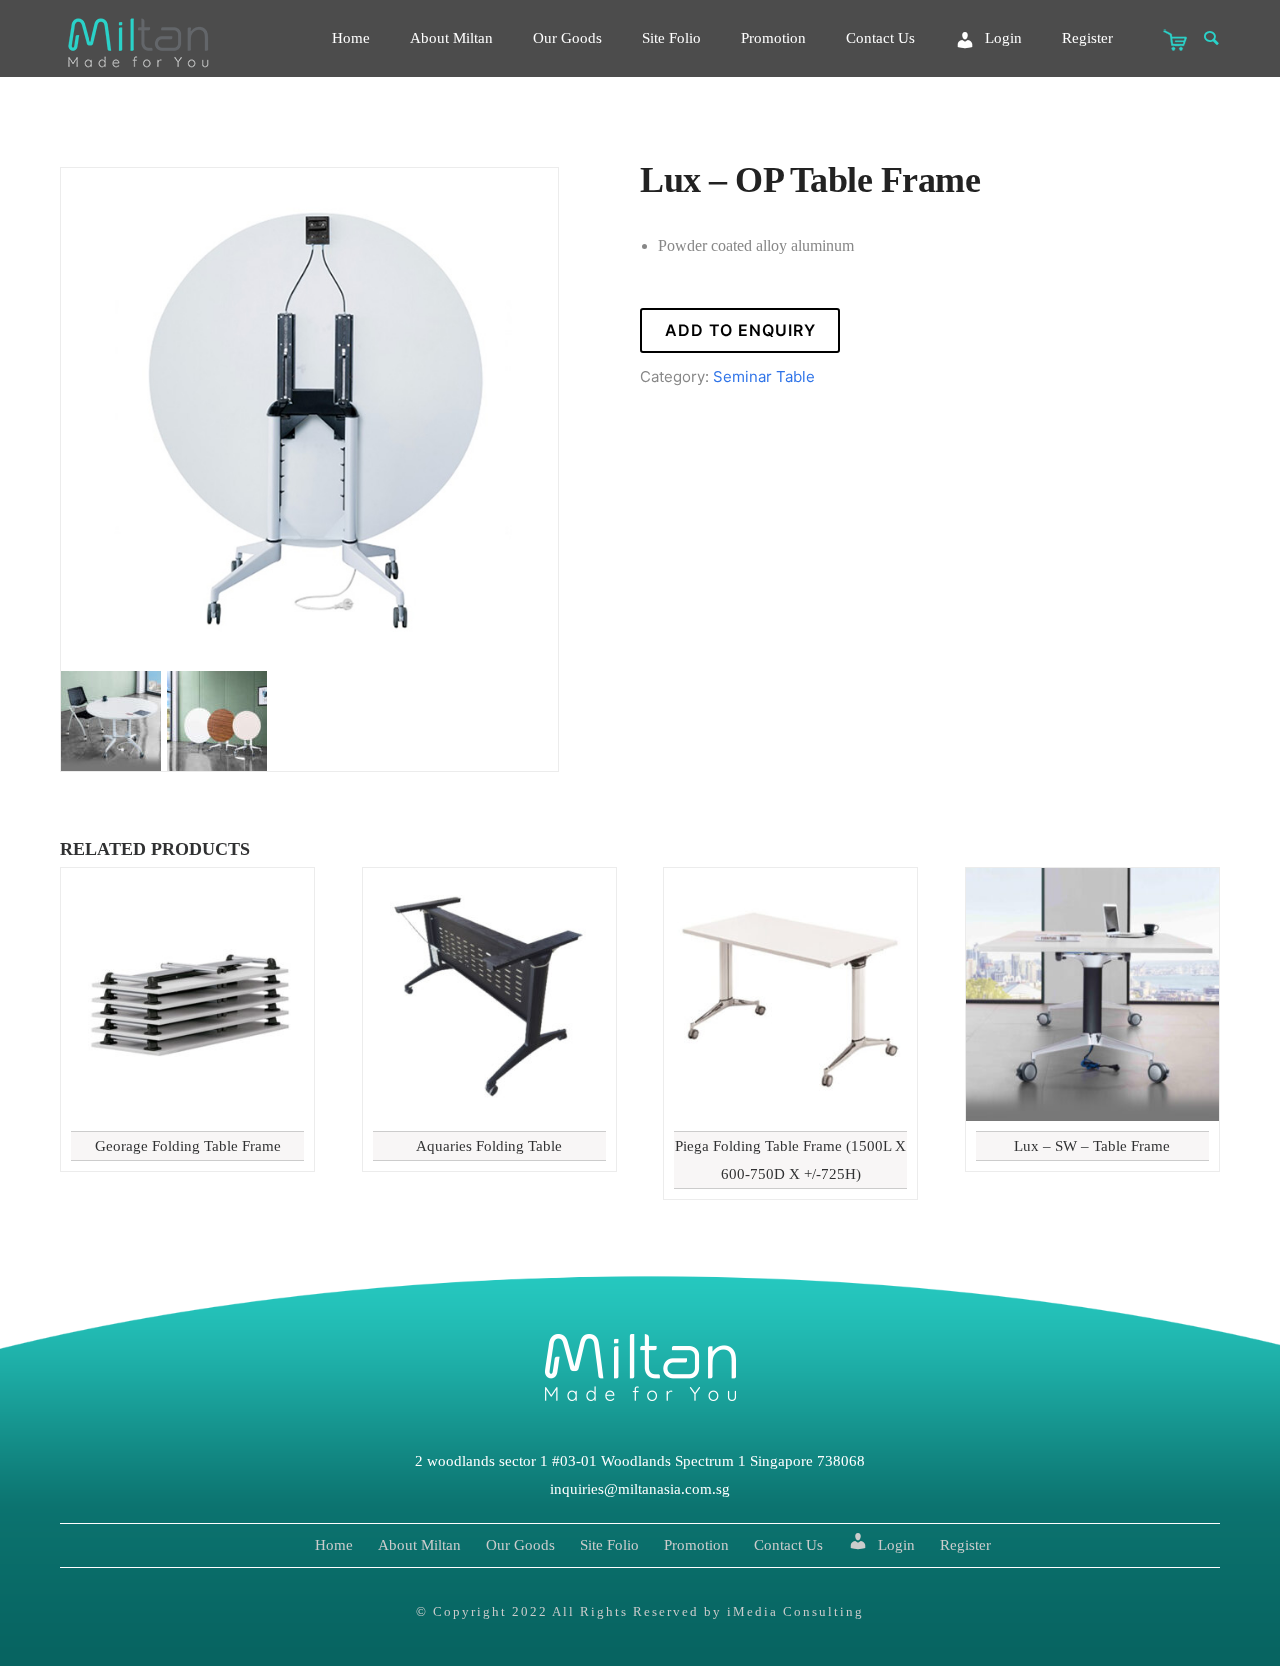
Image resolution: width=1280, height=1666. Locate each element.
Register (1087, 38)
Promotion (773, 38)
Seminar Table (764, 376)
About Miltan (451, 38)
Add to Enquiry (740, 330)
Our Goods (567, 38)
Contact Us (880, 38)
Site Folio (671, 38)
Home (351, 38)
